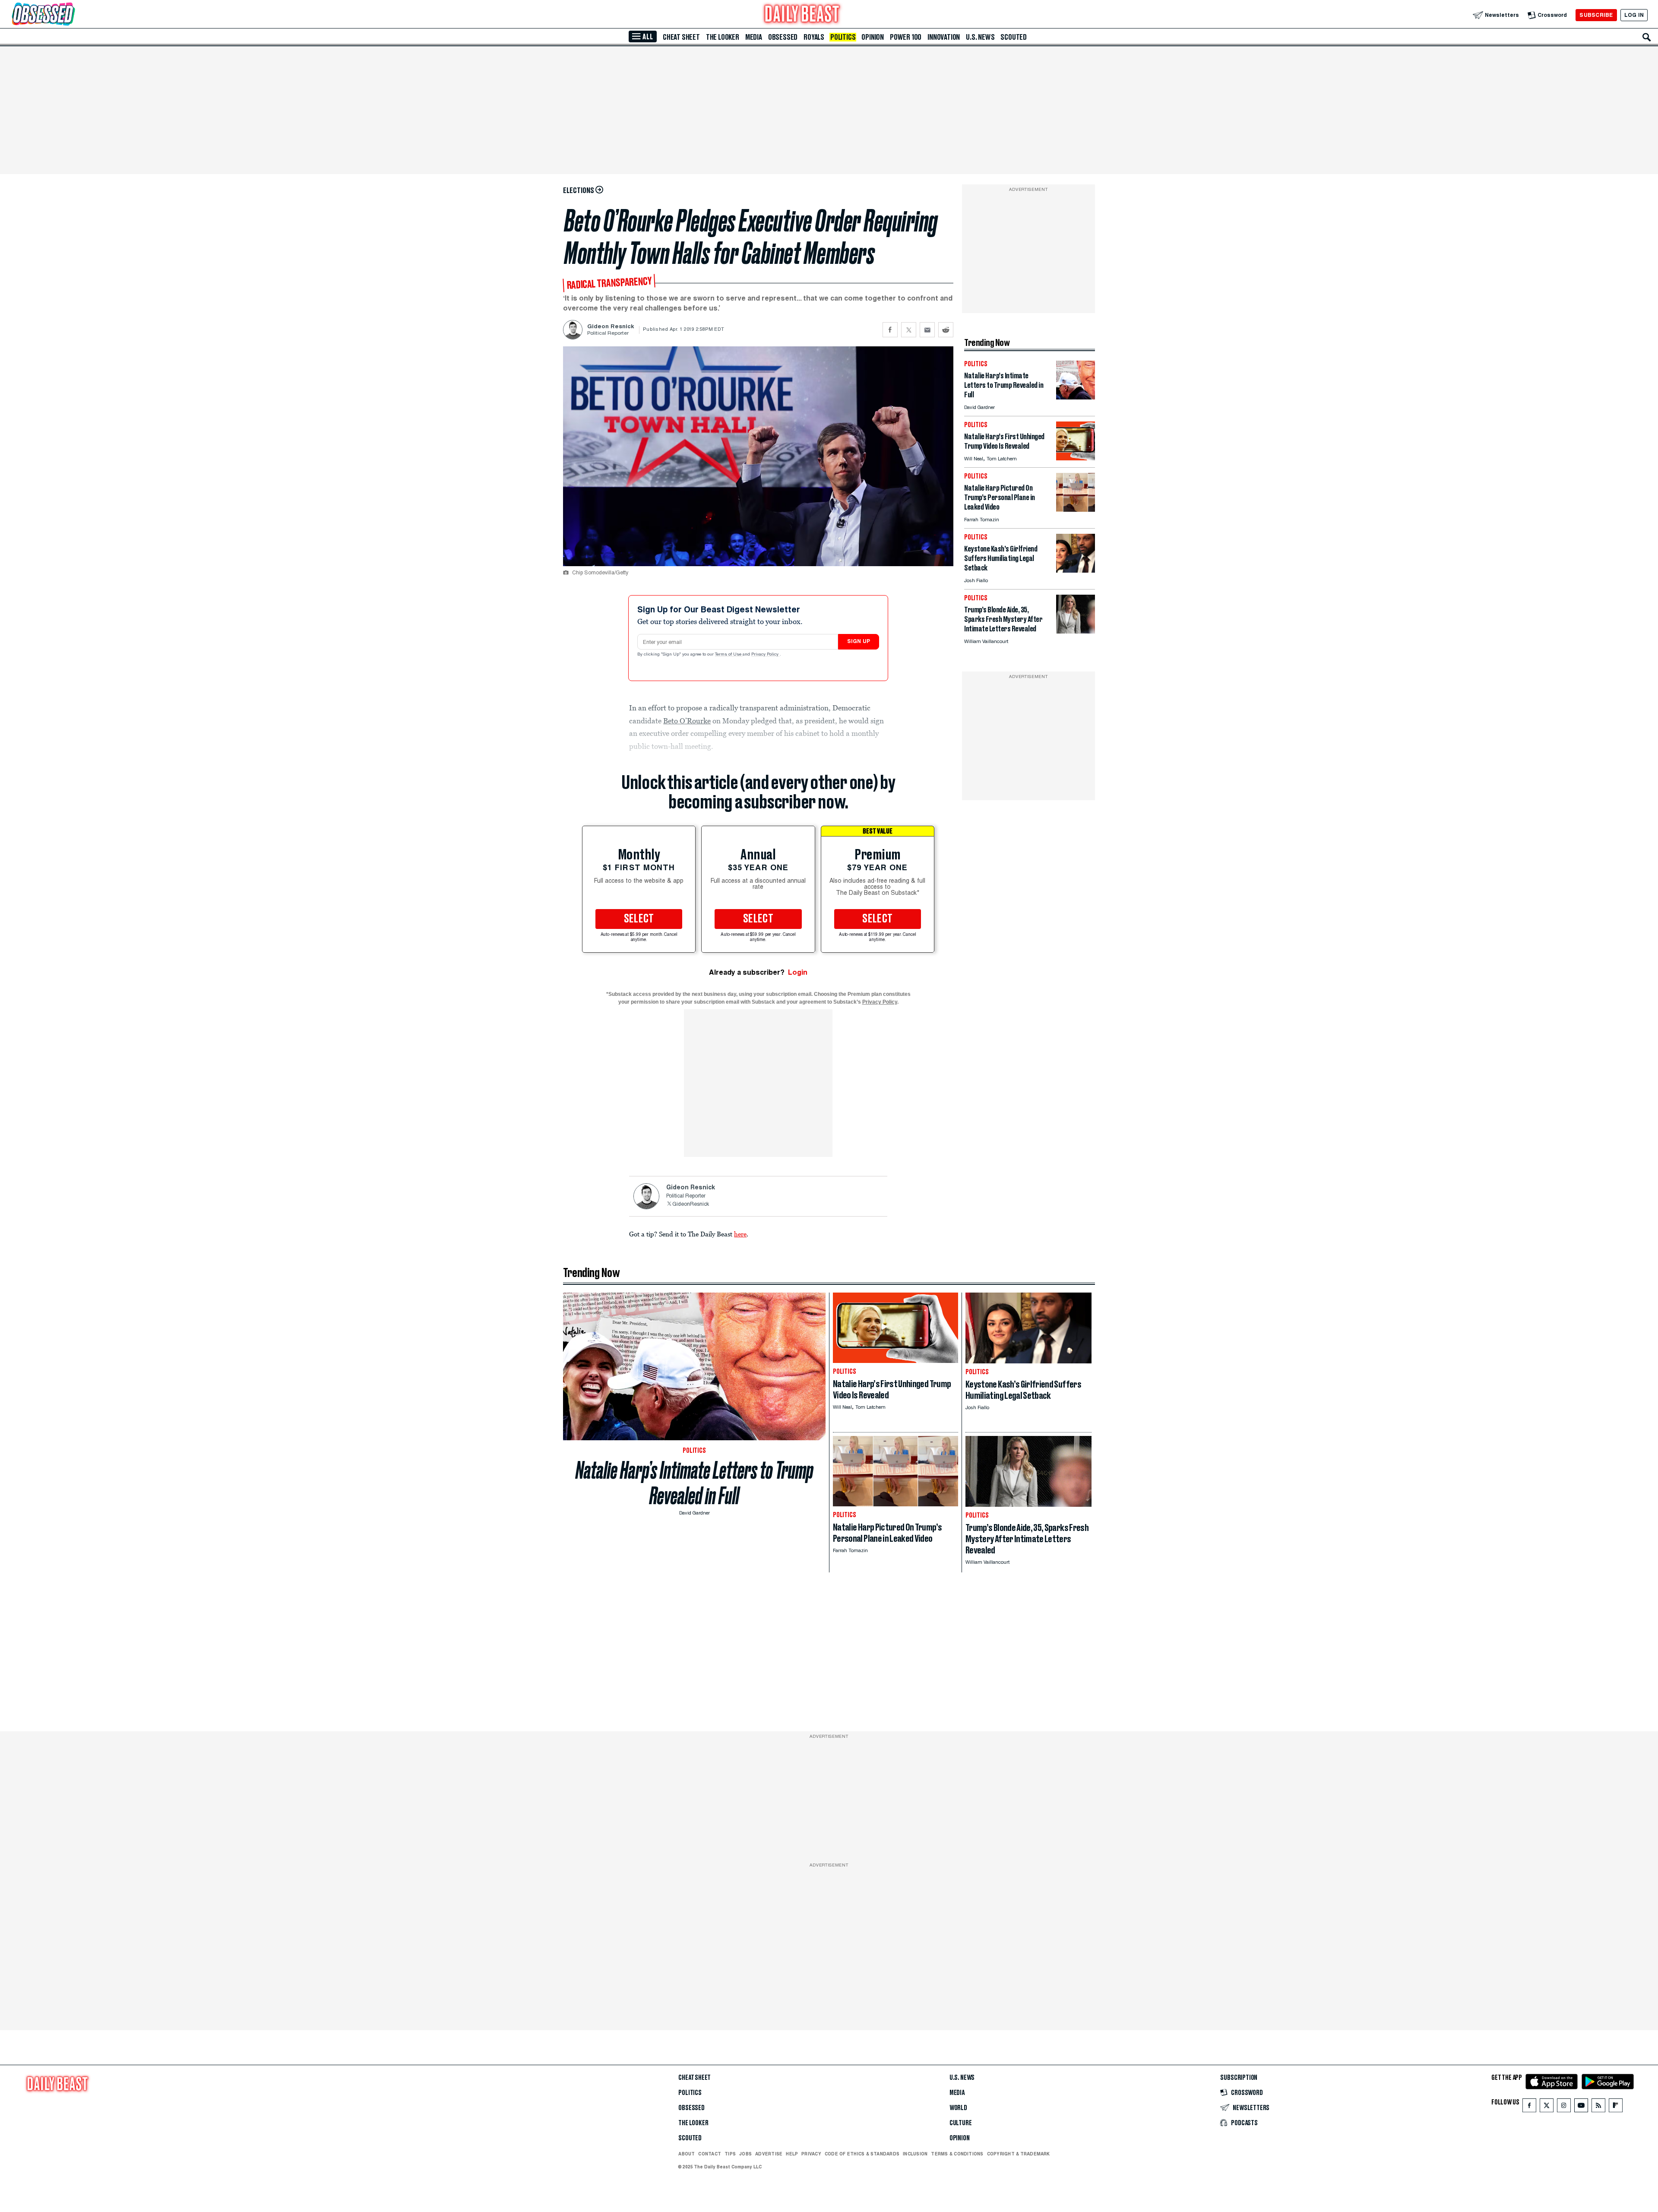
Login (798, 972)
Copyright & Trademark (1019, 2154)
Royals (814, 37)
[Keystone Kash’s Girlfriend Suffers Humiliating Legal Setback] (1076, 570)
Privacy (811, 2154)
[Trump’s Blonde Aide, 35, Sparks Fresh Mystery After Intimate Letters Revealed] (1076, 631)
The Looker (723, 37)
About (687, 2154)
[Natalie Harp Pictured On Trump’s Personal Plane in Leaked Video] (1076, 509)
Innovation (944, 37)
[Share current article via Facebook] (890, 330)
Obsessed (783, 37)
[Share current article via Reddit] (946, 330)
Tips (730, 2154)
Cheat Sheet (681, 37)
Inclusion (915, 2154)
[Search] (1647, 37)
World (958, 2108)
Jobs (745, 2154)
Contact (710, 2154)
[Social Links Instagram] (1564, 2107)
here (740, 1234)
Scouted (1014, 37)
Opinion (873, 37)
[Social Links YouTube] (1581, 2107)
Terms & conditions (957, 2154)
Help (792, 2154)
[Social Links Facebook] (1529, 2107)
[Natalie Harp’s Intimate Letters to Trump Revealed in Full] (1076, 397)
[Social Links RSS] (1598, 2107)
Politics (843, 37)
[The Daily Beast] (802, 15)
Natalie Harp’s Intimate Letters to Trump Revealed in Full (695, 1483)
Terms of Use (729, 655)
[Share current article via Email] (927, 330)
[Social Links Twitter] (1547, 2107)
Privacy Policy (766, 655)
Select (639, 919)
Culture (961, 2123)
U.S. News (980, 37)
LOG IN (1634, 15)
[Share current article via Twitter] (909, 330)
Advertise (769, 2154)
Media (754, 37)
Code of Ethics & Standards (862, 2154)
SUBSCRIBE (1596, 15)
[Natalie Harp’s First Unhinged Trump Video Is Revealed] (1076, 458)
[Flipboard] (1615, 2107)
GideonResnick (691, 1204)
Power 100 (906, 37)
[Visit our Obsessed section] (71, 15)
